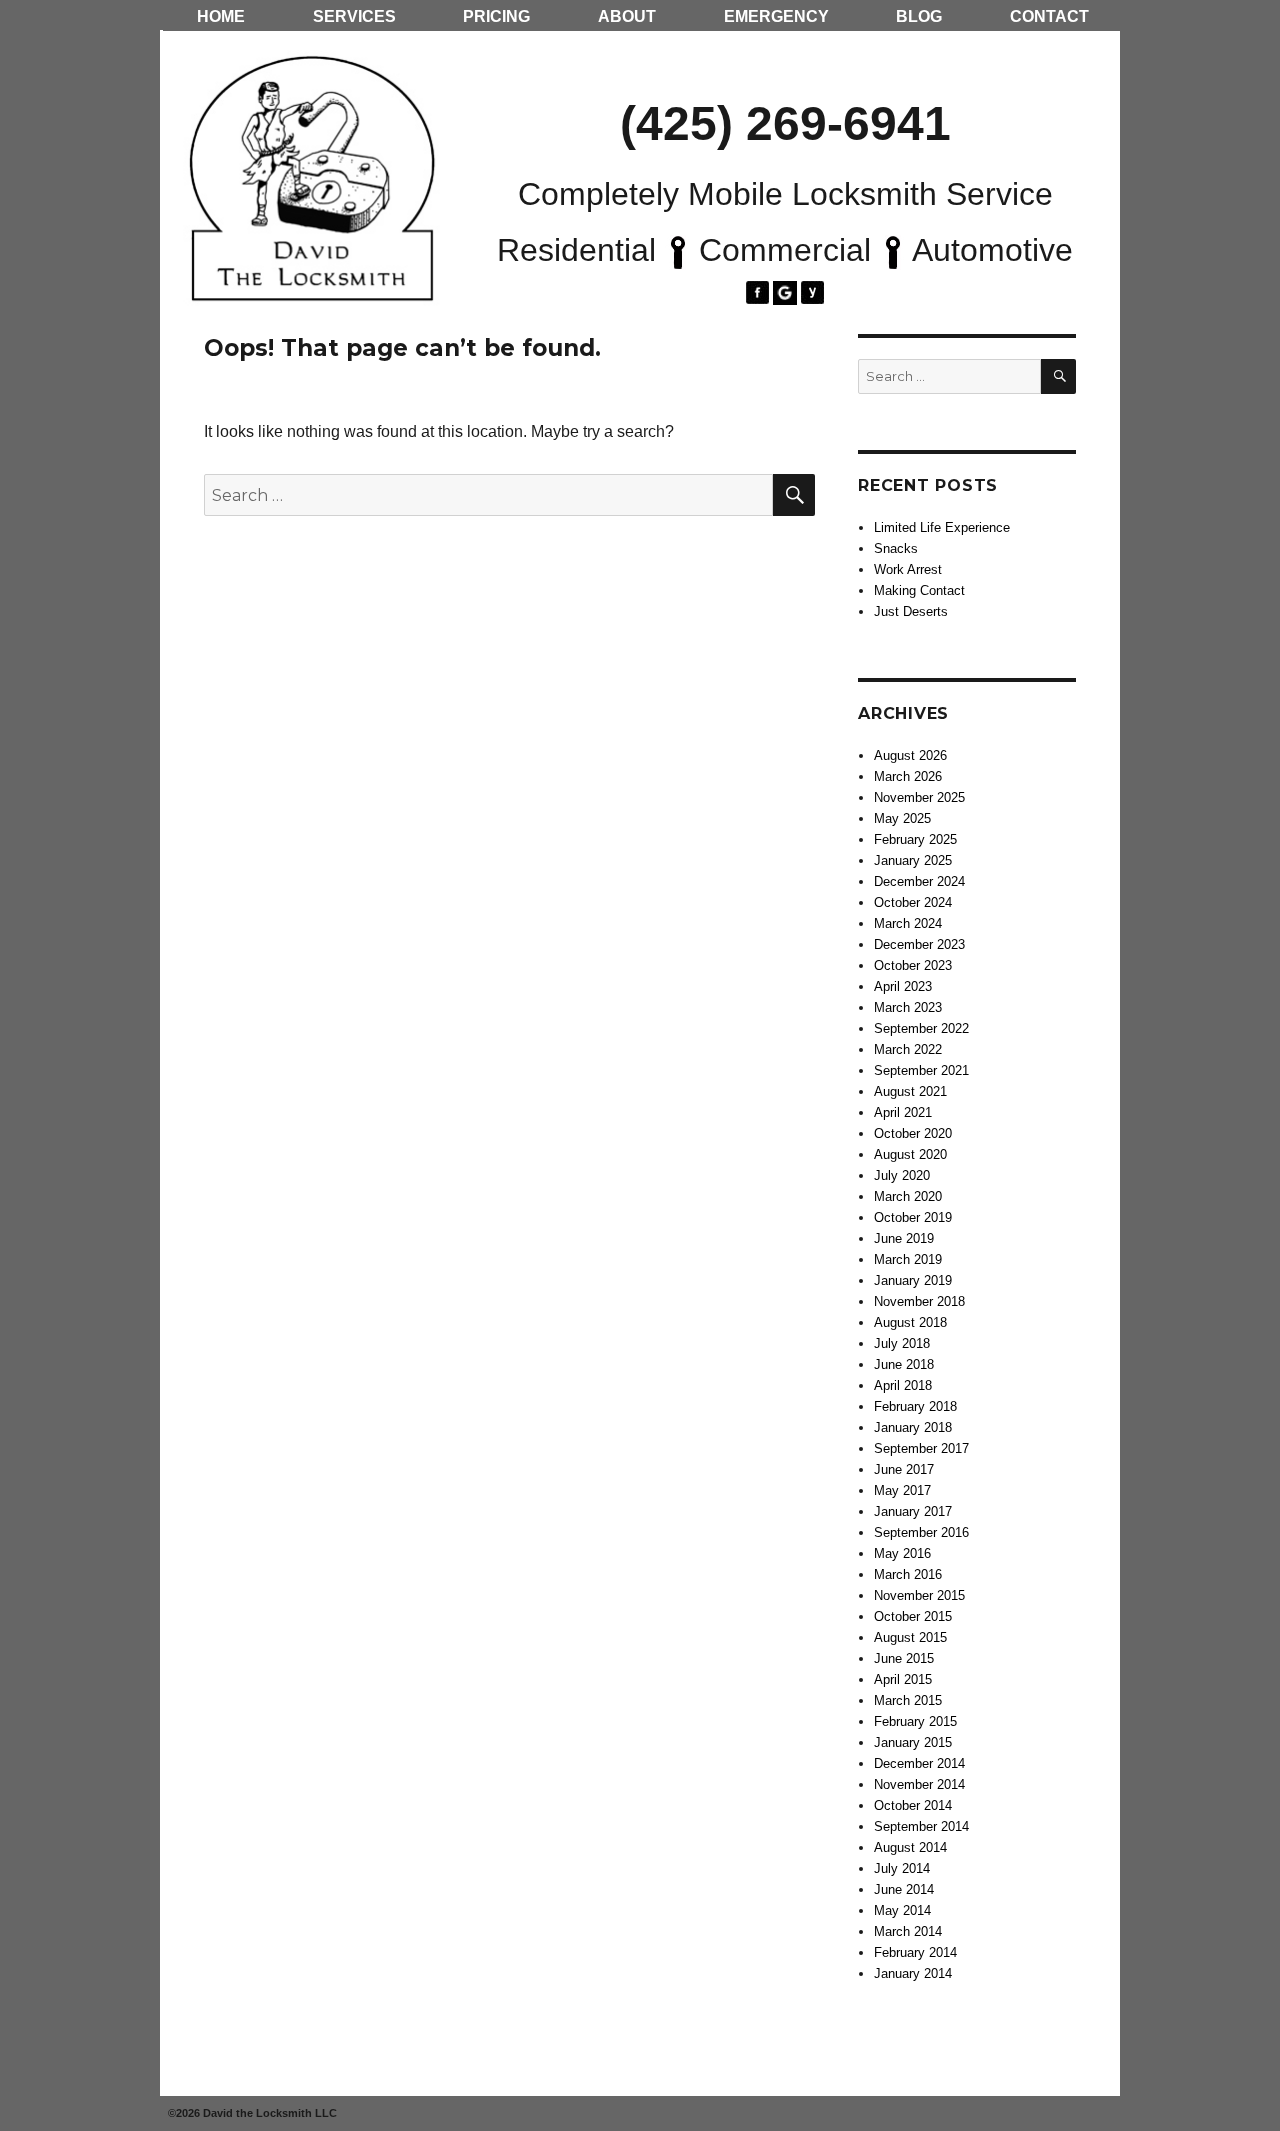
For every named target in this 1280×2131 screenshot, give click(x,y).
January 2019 (913, 1280)
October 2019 (913, 1217)
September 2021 (921, 1070)
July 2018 (902, 1343)
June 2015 (904, 1658)
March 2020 (908, 1196)
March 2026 (908, 776)
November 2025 (919, 797)
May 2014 (902, 1910)
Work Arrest (908, 569)
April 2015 (903, 1679)
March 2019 (908, 1259)
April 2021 (903, 1112)
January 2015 (913, 1742)
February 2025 (915, 839)
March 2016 (908, 1574)
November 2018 (919, 1301)
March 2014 (908, 1931)
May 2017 (902, 1490)
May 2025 (902, 818)
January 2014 (913, 1973)
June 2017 (904, 1469)
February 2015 (915, 1721)
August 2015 (910, 1637)
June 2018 (904, 1364)
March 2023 (908, 1007)
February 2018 (915, 1406)
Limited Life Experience (942, 527)
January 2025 (913, 860)
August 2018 (910, 1322)
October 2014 (913, 1805)
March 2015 (908, 1700)
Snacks (896, 548)
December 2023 (919, 944)
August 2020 (910, 1154)
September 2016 (921, 1532)
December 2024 (919, 881)
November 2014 (919, 1784)
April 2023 (903, 986)
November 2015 (919, 1595)
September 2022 (921, 1028)
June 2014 (904, 1889)
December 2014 (919, 1763)
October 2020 (913, 1133)
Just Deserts (911, 611)
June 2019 (904, 1238)
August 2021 (910, 1091)
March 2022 (908, 1049)
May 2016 (902, 1553)
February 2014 (915, 1952)
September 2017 (921, 1448)
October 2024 (913, 902)
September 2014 (921, 1826)
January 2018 (913, 1427)
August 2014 (910, 1847)
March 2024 (908, 923)
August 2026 (910, 755)
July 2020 (902, 1175)
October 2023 (913, 965)
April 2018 (903, 1385)
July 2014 (902, 1868)
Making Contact (919, 590)
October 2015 (913, 1616)
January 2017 (913, 1511)
